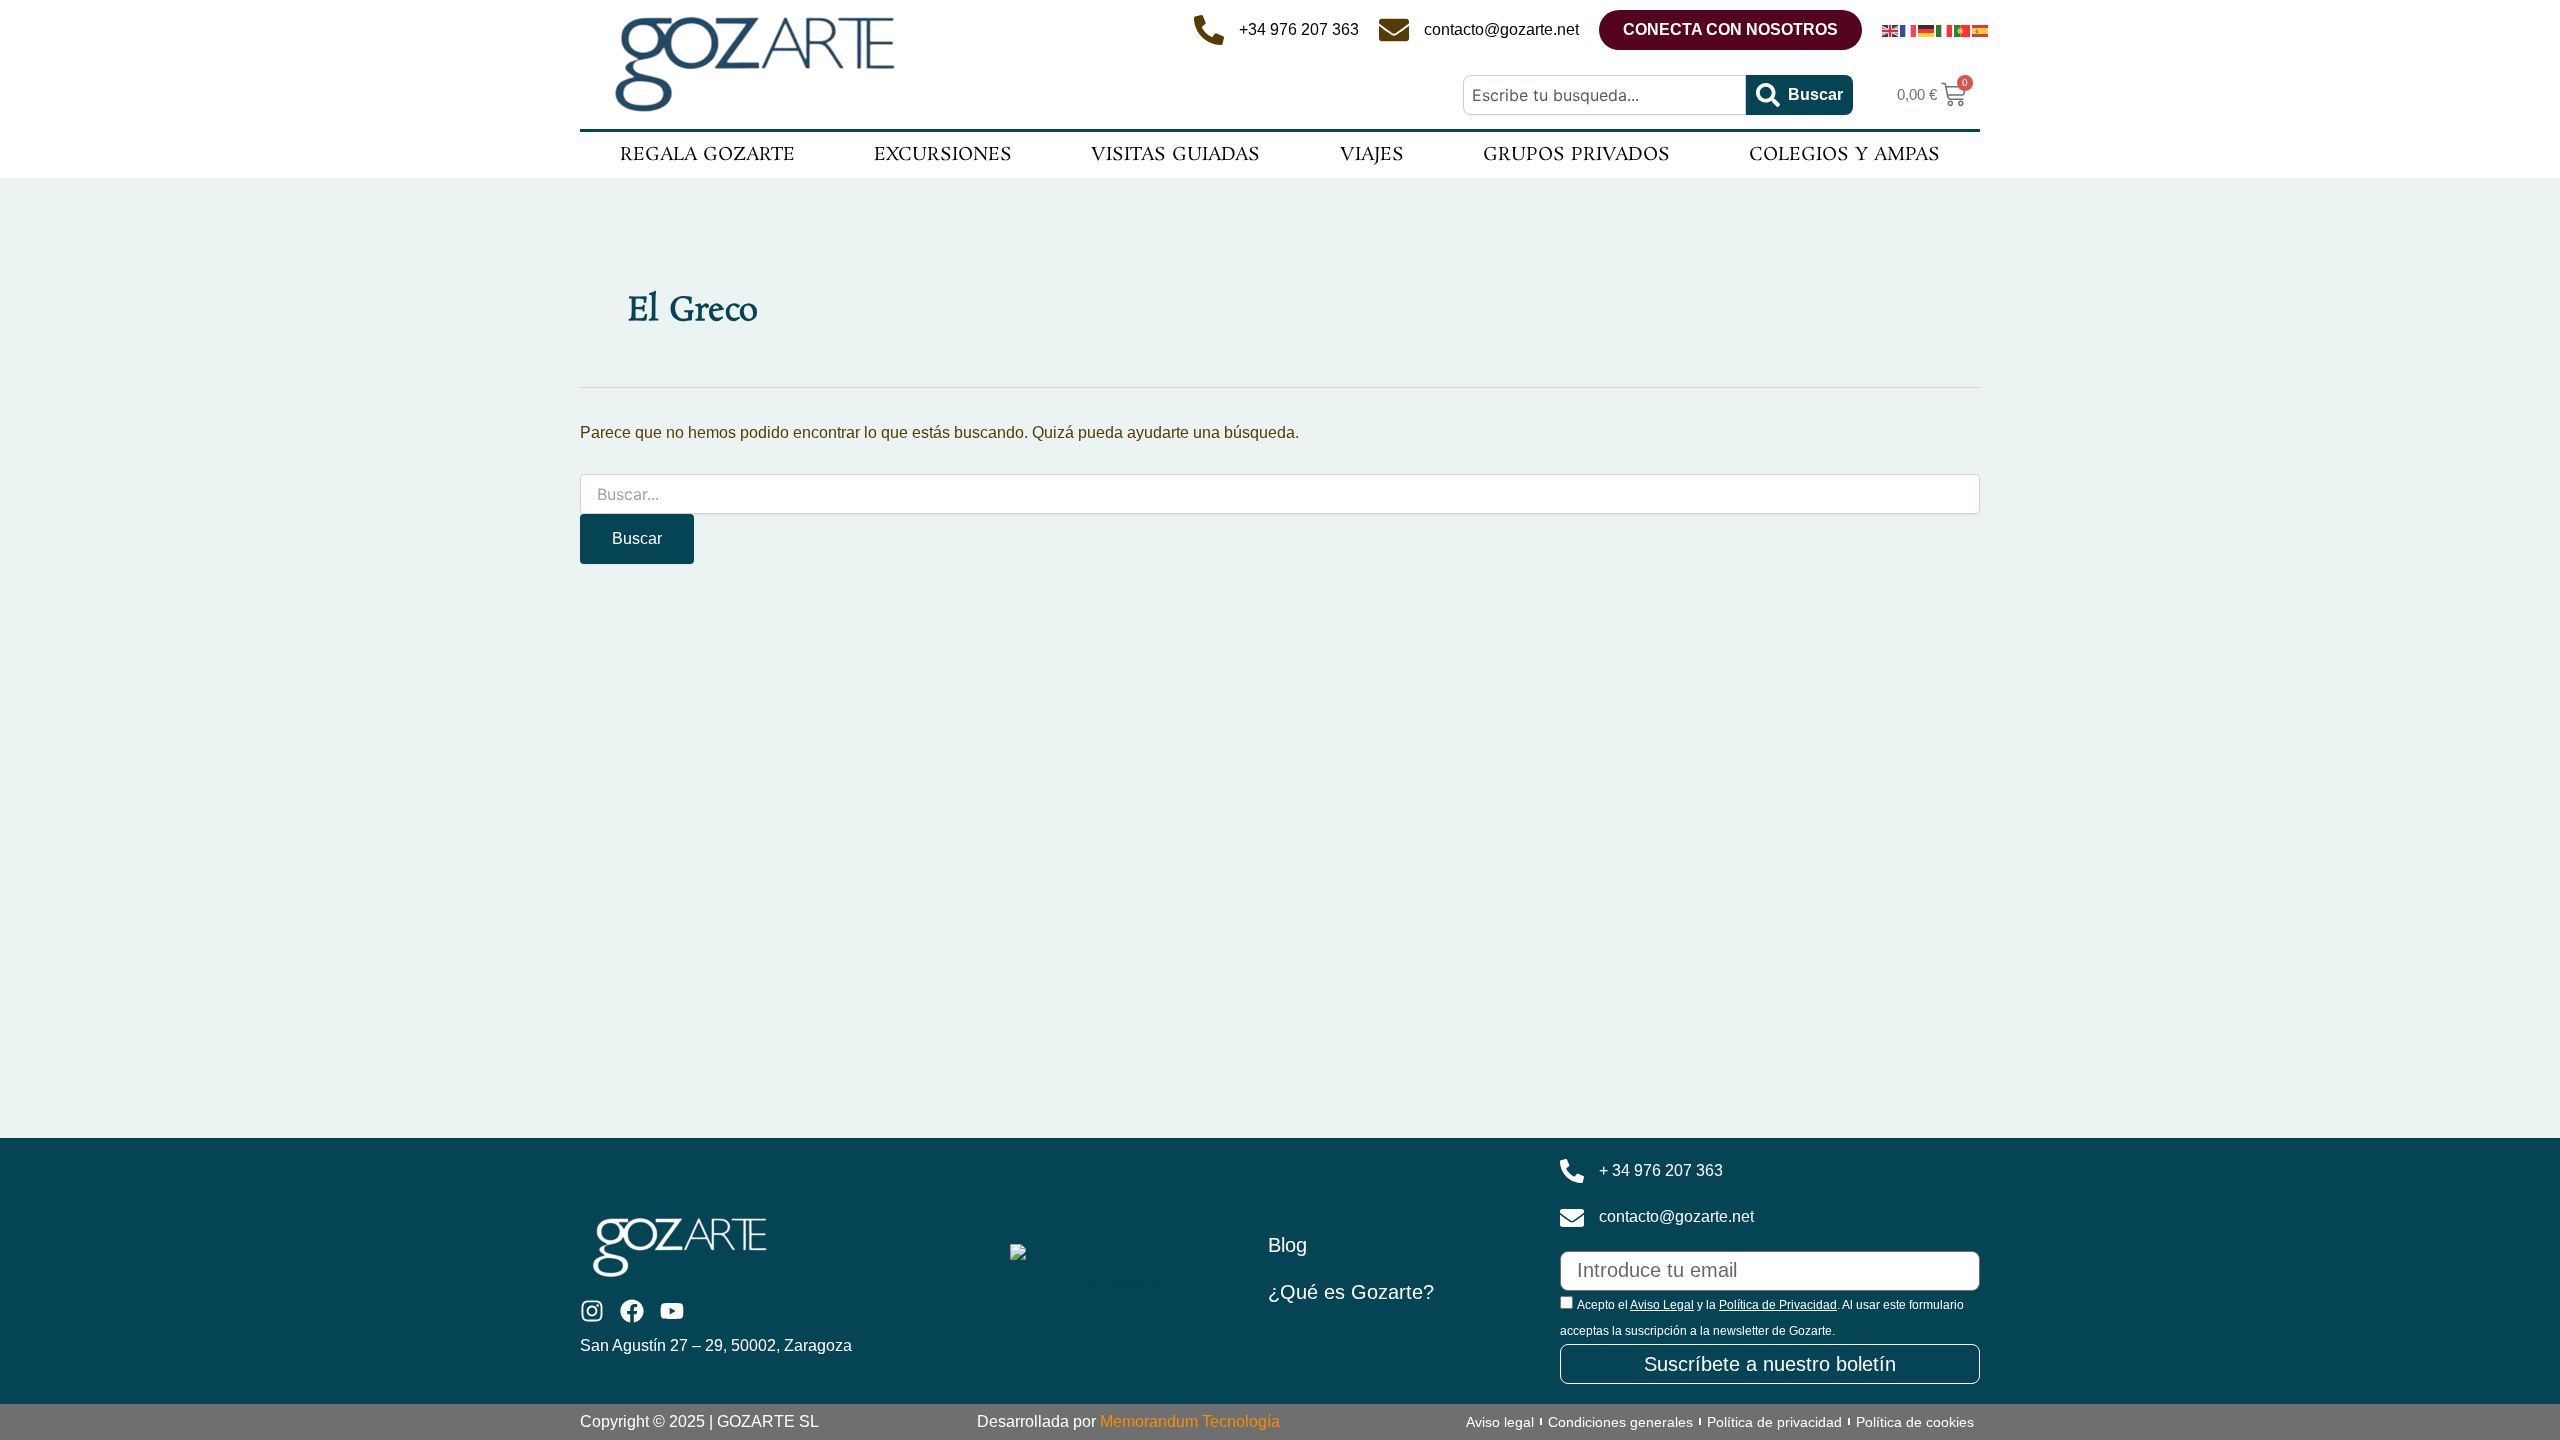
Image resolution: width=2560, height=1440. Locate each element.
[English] (1891, 30)
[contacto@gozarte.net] (1394, 30)
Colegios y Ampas (1844, 155)
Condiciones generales (1620, 1422)
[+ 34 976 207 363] (1572, 1171)
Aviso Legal (1662, 1305)
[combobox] (1604, 95)
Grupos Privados (1576, 155)
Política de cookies (1915, 1422)
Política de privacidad (1774, 1422)
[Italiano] (1945, 30)
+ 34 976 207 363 (1661, 1170)
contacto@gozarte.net (1501, 29)
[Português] (1963, 30)
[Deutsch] (1927, 30)
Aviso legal (1500, 1422)
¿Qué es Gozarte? (1351, 1292)
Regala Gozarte (707, 155)
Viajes (1372, 155)
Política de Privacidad (1778, 1305)
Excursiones (943, 155)
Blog (1287, 1245)
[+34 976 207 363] (1209, 30)
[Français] (1909, 30)
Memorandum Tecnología (1190, 1421)
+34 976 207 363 (1299, 29)
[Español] (1981, 30)
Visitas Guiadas (1175, 155)
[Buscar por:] (1280, 495)
